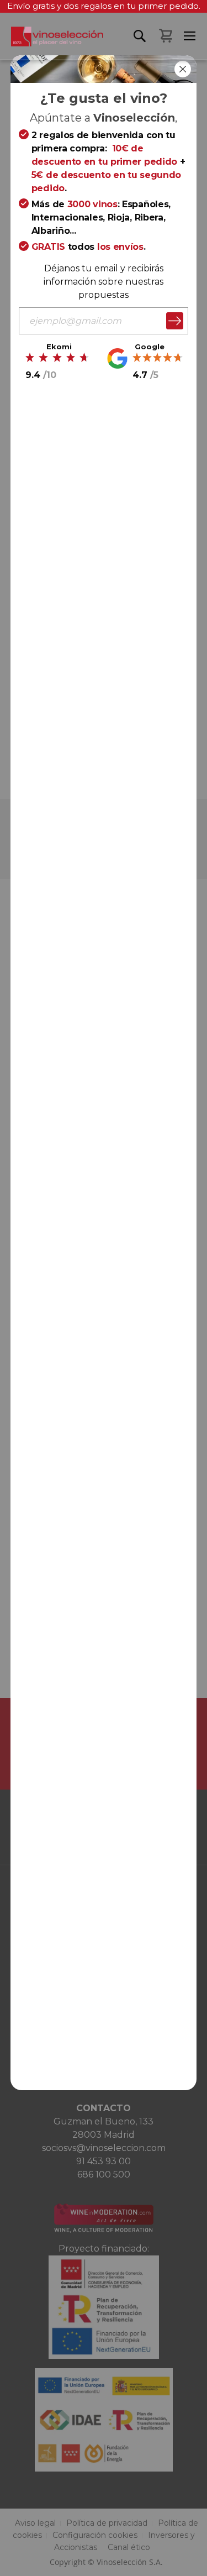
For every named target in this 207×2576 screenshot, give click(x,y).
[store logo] (52, 43)
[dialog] (104, 1288)
